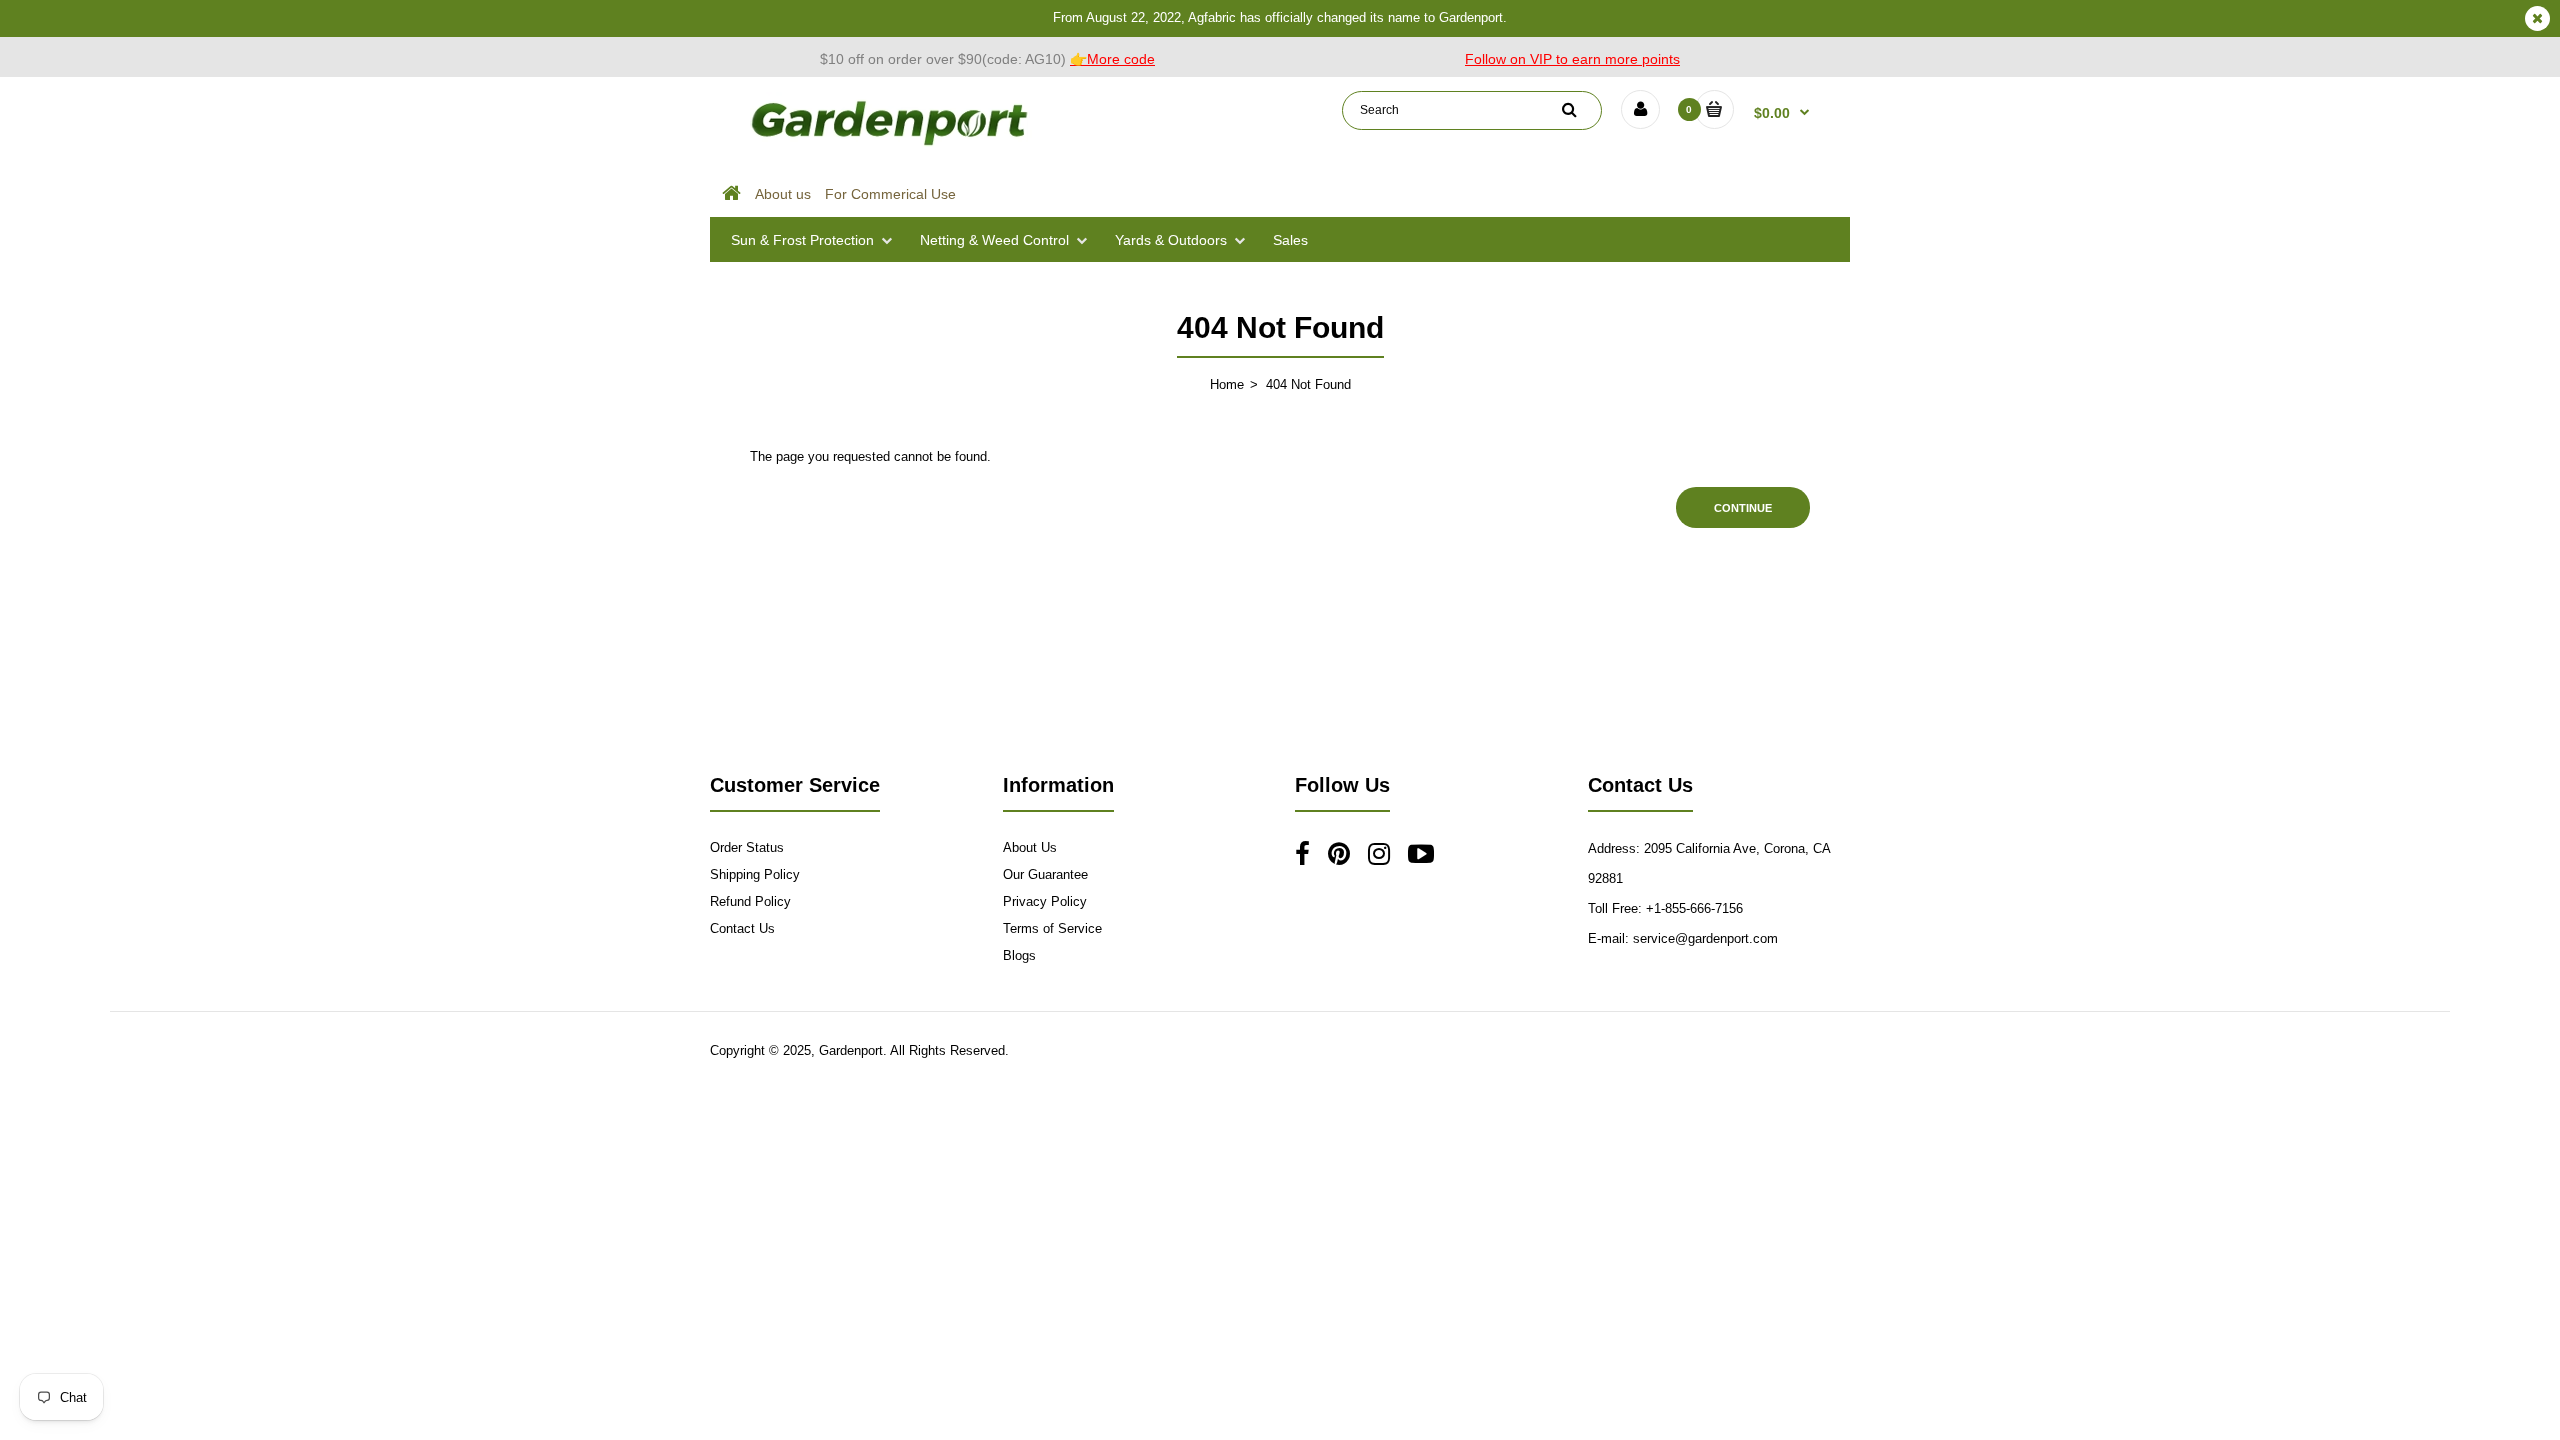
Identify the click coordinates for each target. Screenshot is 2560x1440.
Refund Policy (750, 901)
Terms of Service (1052, 928)
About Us (1030, 847)
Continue (1743, 508)
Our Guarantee (1045, 874)
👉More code (1112, 59)
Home (1227, 384)
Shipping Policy (755, 874)
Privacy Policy (1045, 901)
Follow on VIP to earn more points (1572, 59)
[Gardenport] (892, 145)
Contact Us (742, 928)
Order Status (747, 847)
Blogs (1019, 955)
